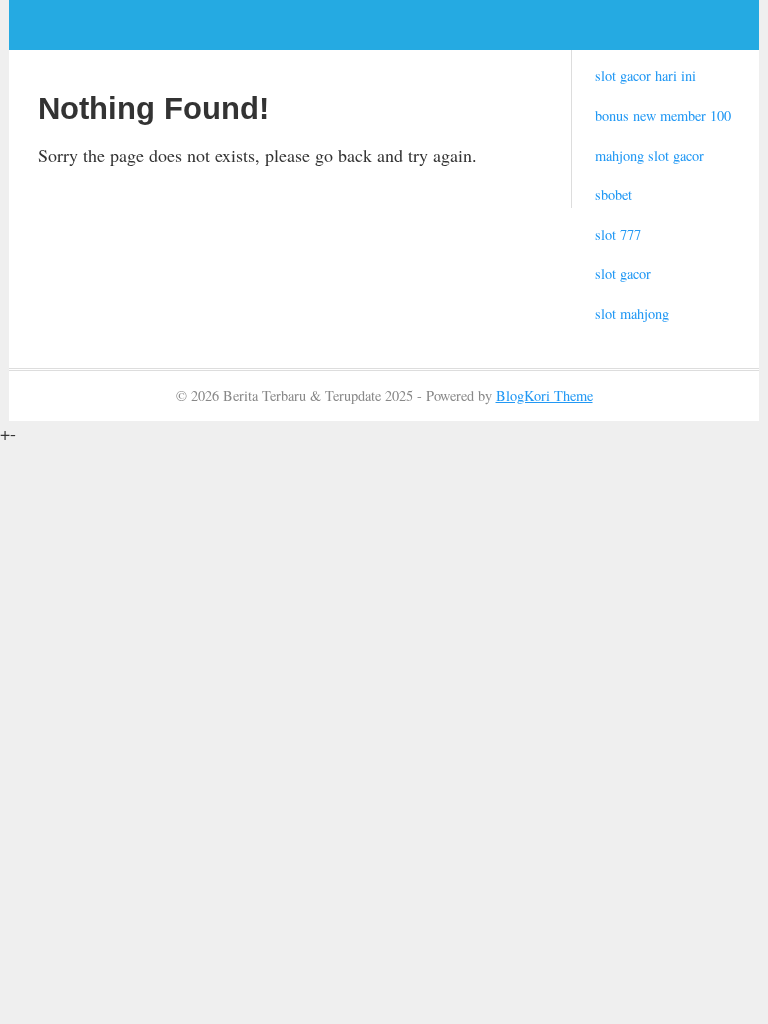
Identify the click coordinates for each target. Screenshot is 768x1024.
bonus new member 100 (663, 115)
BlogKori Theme (544, 395)
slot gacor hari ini (645, 75)
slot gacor (623, 273)
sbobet (613, 194)
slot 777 (618, 234)
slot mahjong (632, 313)
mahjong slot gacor (649, 155)
